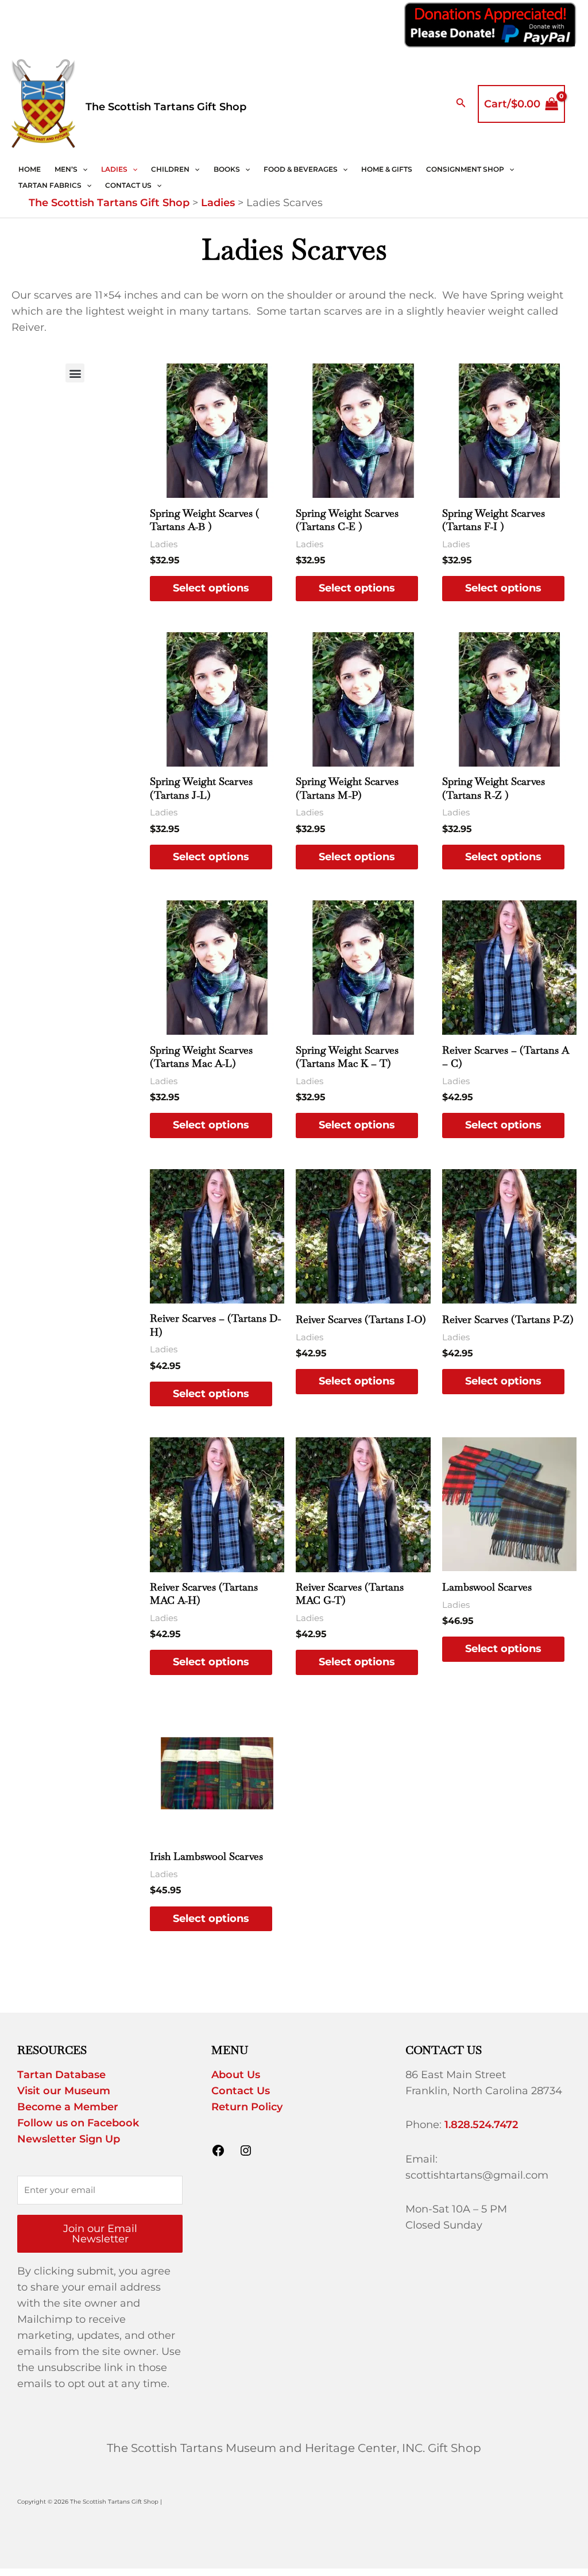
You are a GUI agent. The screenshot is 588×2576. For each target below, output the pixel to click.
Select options (211, 588)
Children (170, 169)
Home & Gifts (387, 169)
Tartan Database (61, 2075)
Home (30, 169)
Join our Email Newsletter (100, 2234)
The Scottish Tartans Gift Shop (166, 107)
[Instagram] (246, 2154)
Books (227, 169)
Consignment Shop (465, 169)
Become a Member (68, 2107)
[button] (75, 373)
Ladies (114, 169)
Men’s (66, 169)
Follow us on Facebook (78, 2123)
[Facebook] (218, 2154)
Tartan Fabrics (50, 185)
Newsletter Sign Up (69, 2139)
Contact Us (128, 185)
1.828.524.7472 (481, 2125)
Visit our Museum (64, 2091)
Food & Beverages (301, 169)
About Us (236, 2075)
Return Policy (247, 2107)
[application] (82, 169)
